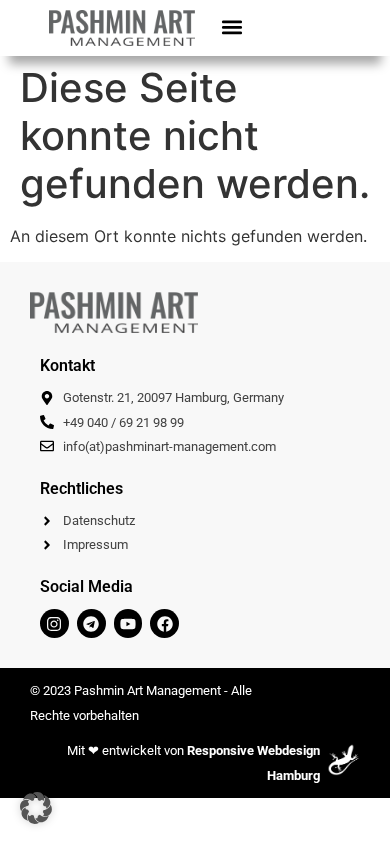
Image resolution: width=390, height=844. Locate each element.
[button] (231, 26)
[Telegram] (91, 623)
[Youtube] (128, 623)
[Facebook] (164, 623)
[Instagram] (54, 623)
